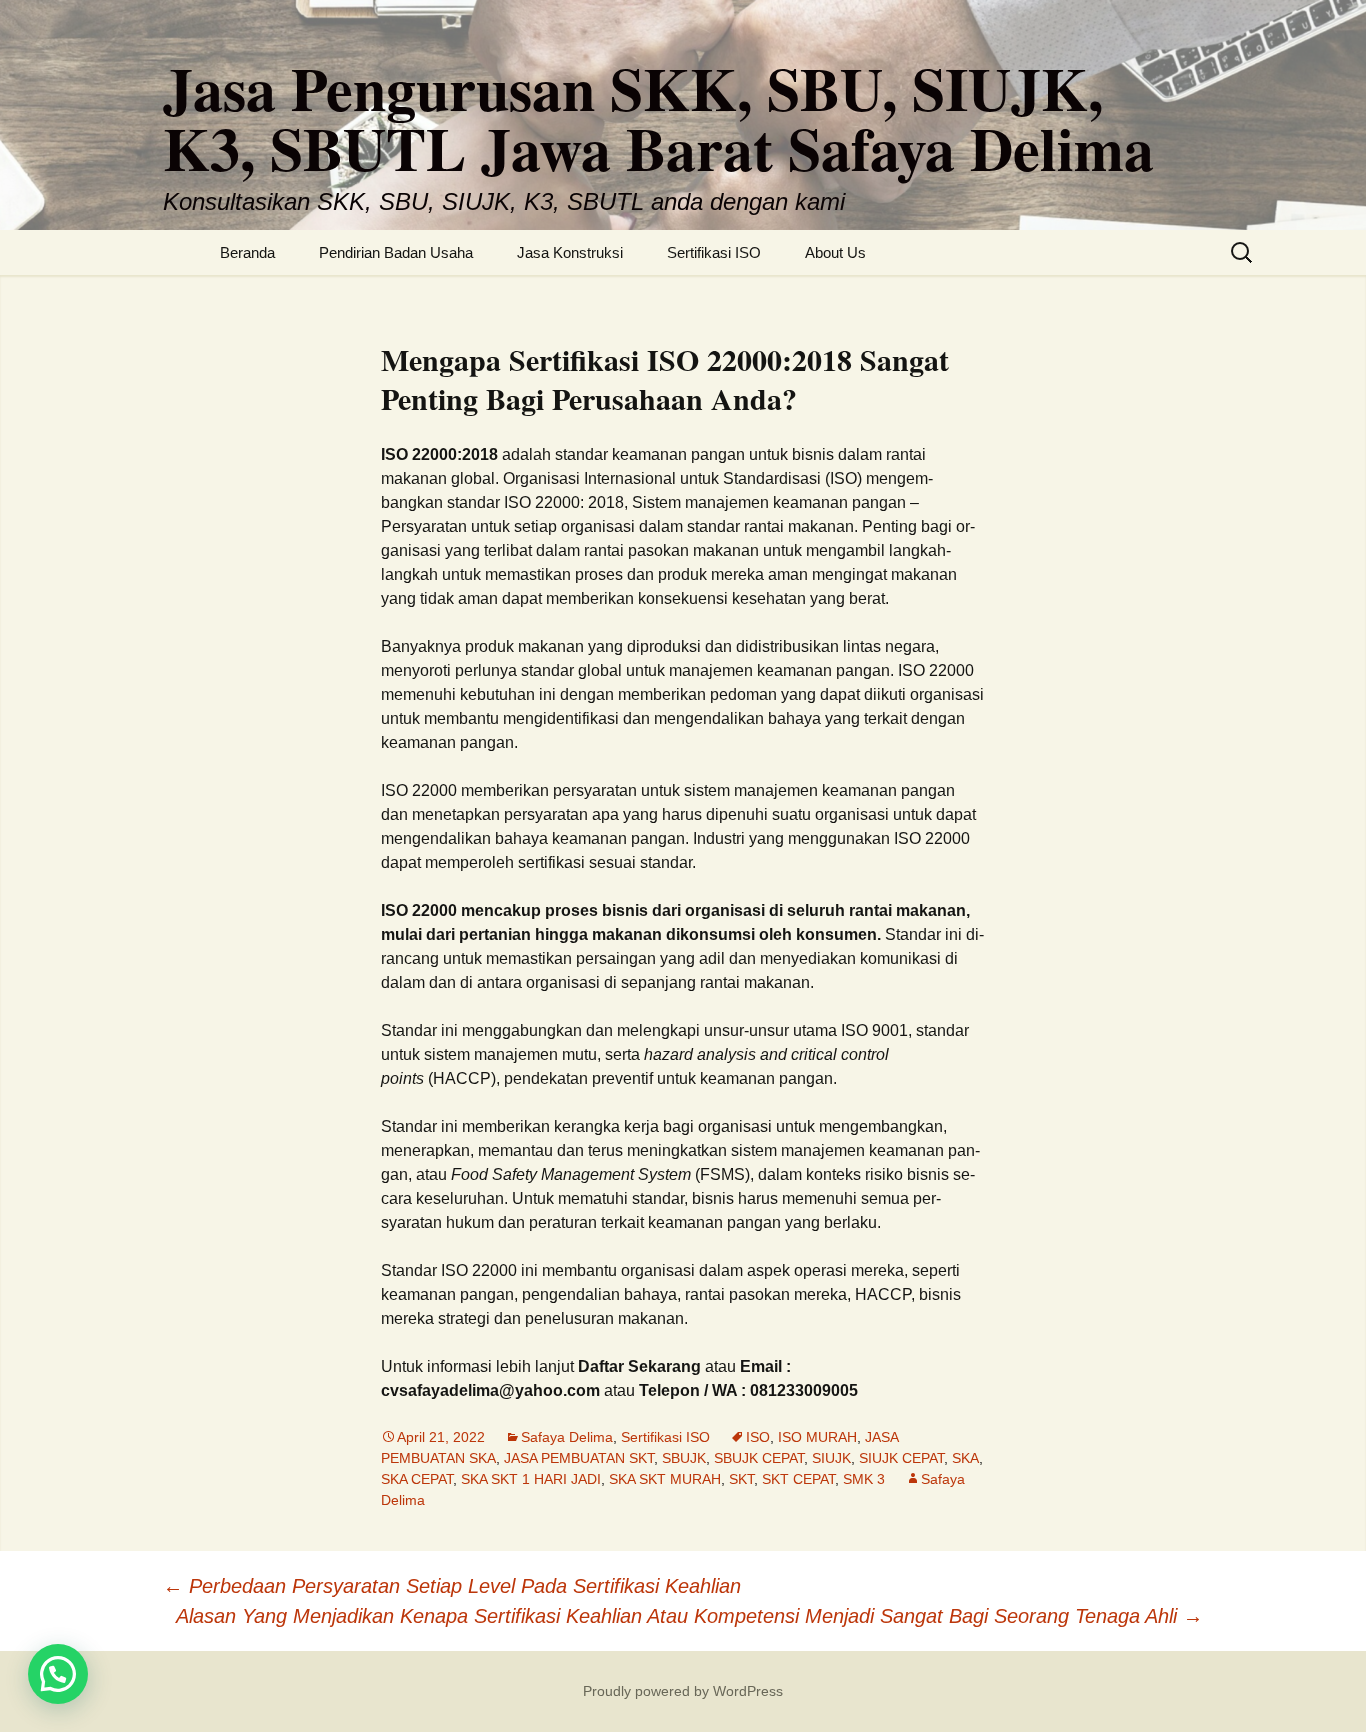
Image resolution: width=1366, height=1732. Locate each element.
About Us (835, 252)
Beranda (247, 252)
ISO (758, 1437)
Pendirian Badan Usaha (396, 252)
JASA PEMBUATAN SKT (579, 1458)
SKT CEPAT (798, 1479)
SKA (965, 1458)
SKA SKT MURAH (665, 1479)
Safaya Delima (567, 1437)
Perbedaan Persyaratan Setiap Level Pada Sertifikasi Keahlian (452, 1586)
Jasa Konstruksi (570, 252)
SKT (741, 1479)
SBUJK (684, 1458)
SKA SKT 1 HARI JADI (531, 1479)
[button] (58, 1674)
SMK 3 (864, 1479)
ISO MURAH (817, 1437)
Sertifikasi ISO (714, 252)
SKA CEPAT (417, 1479)
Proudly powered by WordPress (683, 1691)
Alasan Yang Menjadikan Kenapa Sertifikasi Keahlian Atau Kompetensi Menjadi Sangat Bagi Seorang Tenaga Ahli (689, 1616)
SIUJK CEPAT (901, 1458)
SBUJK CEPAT (759, 1458)
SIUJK (831, 1458)
